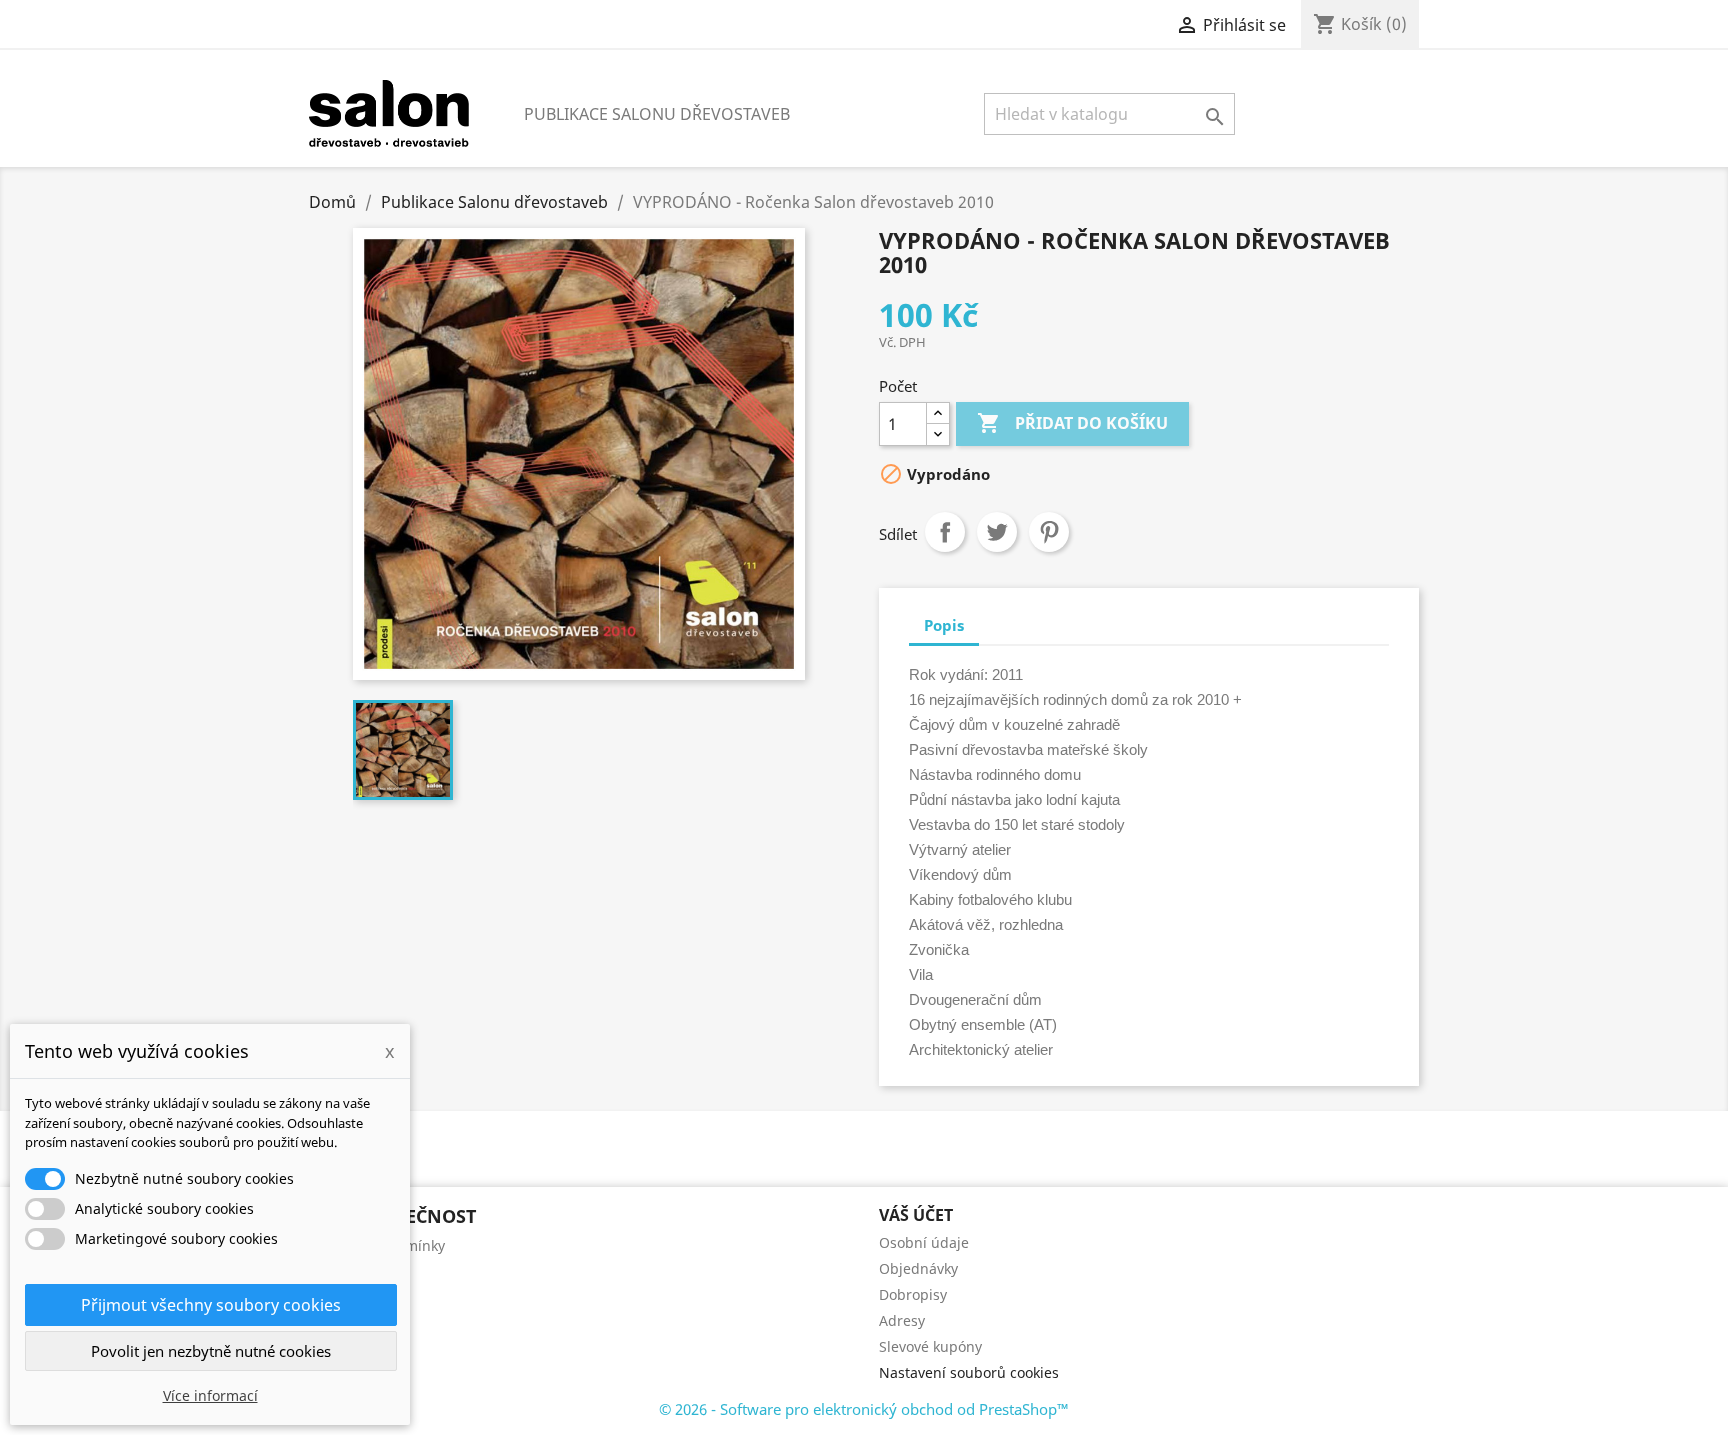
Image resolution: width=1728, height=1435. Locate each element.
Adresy (902, 1320)
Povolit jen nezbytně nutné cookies (211, 1351)
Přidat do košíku (1072, 423)
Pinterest (1049, 532)
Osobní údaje (924, 1242)
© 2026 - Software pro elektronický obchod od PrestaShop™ (864, 1409)
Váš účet (916, 1215)
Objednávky (918, 1268)
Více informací (210, 1395)
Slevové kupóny (930, 1346)
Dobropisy (913, 1294)
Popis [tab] (944, 625)
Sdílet (945, 532)
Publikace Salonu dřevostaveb (657, 114)
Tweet (997, 532)
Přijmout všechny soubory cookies (211, 1305)
